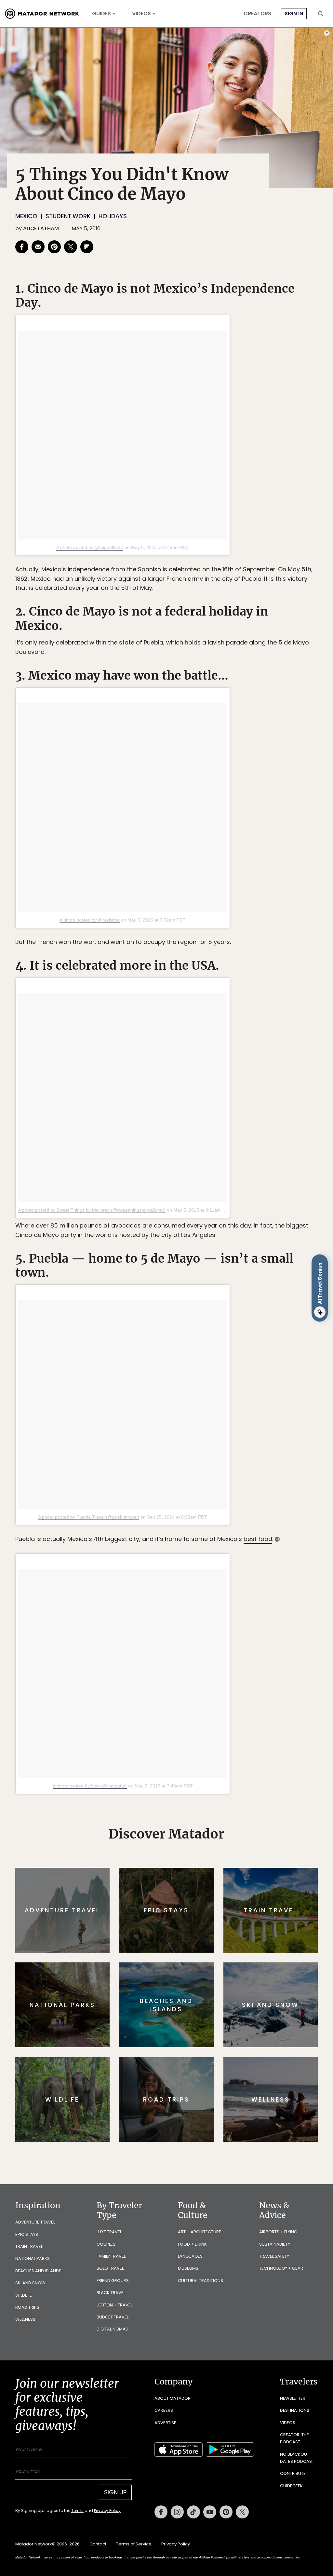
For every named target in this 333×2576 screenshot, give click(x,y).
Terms (176, 1332)
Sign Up (231, 1315)
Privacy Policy (206, 1332)
